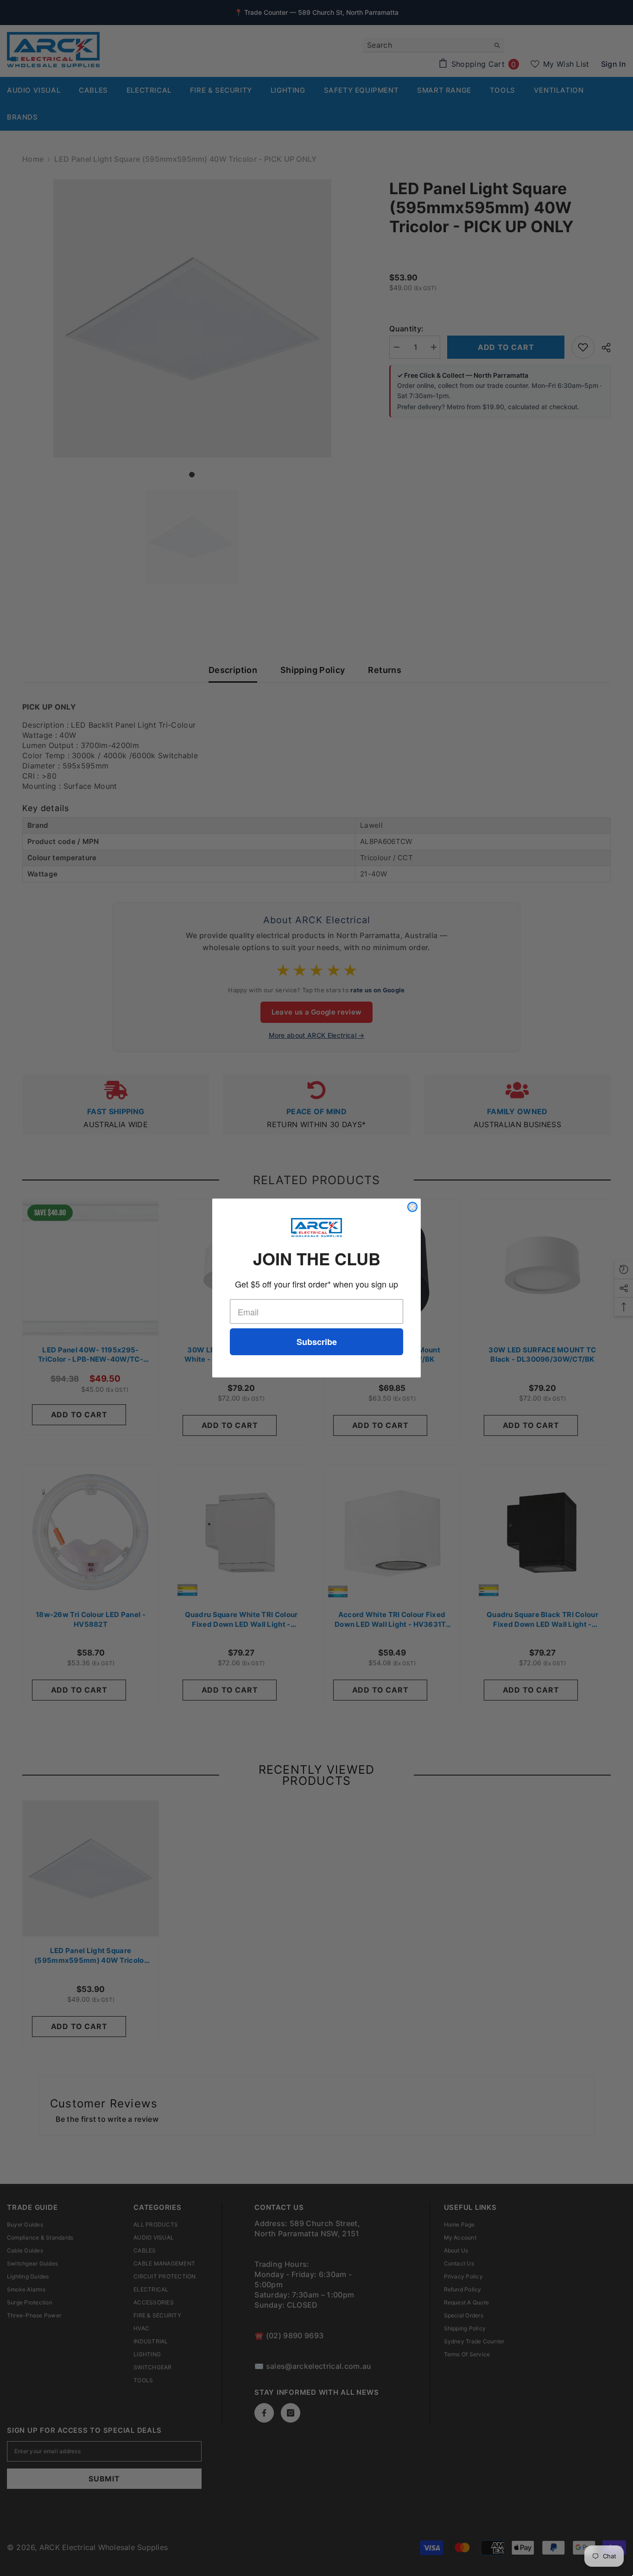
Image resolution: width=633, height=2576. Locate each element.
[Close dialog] (412, 1207)
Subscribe (317, 1342)
